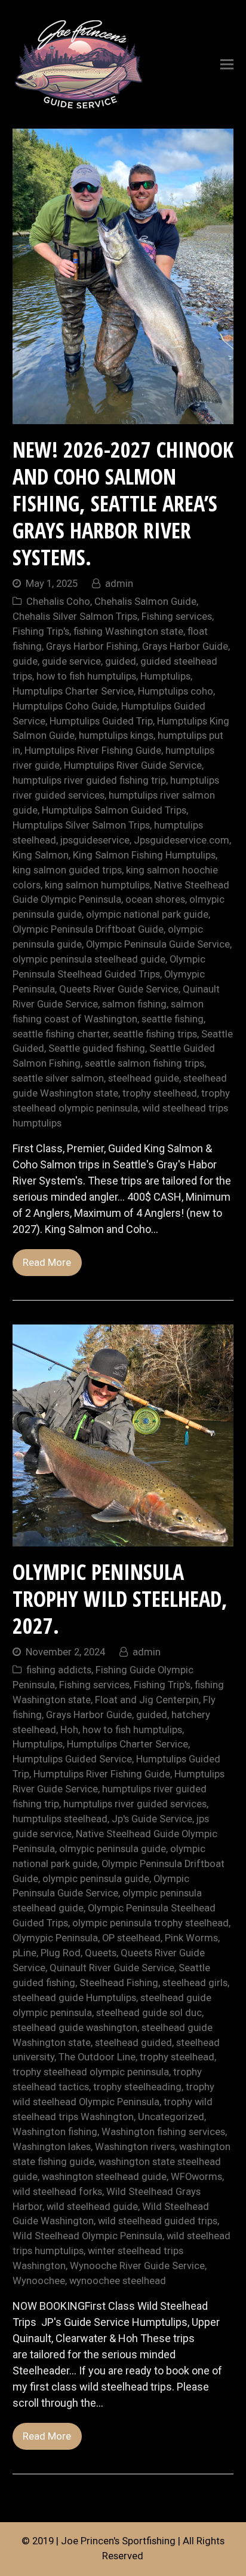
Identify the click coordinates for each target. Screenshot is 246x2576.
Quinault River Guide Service (112, 1968)
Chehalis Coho (58, 602)
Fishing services (177, 616)
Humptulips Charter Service (73, 691)
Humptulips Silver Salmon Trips (81, 825)
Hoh (69, 1730)
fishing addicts (59, 1670)
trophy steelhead (160, 1093)
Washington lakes (52, 2147)
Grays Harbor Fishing (92, 646)
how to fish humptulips (86, 676)
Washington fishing (55, 2132)
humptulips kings (116, 736)
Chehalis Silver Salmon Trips (75, 616)
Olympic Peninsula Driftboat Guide (88, 929)
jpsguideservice (95, 840)
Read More (47, 1263)
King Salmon (41, 855)
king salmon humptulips (97, 885)
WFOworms (196, 2177)
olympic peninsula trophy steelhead (150, 1923)
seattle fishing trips (155, 1034)
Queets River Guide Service (119, 989)
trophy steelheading (137, 2087)
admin (119, 584)
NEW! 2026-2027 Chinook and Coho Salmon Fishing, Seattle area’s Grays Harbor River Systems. (123, 503)
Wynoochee (39, 2281)
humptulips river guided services (135, 1804)
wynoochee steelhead (118, 2281)
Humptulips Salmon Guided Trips (114, 810)
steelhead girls (195, 1983)
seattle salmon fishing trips (144, 1063)
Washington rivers (135, 2147)
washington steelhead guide (104, 2177)
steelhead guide (144, 1078)
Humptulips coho (176, 691)
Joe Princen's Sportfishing (118, 2541)
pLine (24, 1953)
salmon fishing (134, 1004)
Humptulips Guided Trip (101, 721)
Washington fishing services (163, 2132)
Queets (101, 1953)
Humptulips (165, 676)
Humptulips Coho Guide (65, 706)
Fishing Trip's (41, 631)
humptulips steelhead (60, 1819)
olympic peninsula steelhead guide (89, 959)
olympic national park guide (147, 914)
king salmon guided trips (67, 870)
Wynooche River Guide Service (137, 2266)
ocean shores (155, 899)
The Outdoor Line (97, 2057)
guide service (71, 661)
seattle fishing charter (61, 1034)
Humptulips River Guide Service (133, 765)
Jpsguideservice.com (182, 840)
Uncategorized (171, 2117)
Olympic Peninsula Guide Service (158, 944)
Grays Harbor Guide (185, 646)
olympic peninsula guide (96, 1879)
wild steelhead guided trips (158, 2221)
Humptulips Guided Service (72, 1759)
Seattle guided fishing (97, 1048)
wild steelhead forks (57, 2192)
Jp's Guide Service (152, 1819)
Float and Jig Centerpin (147, 1700)
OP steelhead (131, 1938)
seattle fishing (173, 1019)
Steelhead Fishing (119, 1983)
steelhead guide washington (75, 2028)
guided (121, 661)
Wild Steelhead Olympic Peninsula (87, 2236)
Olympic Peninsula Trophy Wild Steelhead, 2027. (120, 1599)
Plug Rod (61, 1953)
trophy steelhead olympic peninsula (91, 2072)
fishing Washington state (128, 631)
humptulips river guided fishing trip (89, 780)
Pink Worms (191, 1938)
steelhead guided (133, 2043)
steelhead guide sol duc (149, 2013)
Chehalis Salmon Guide (145, 602)
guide (25, 661)
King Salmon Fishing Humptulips (144, 855)
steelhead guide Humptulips (74, 1998)
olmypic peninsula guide (113, 1849)
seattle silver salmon (58, 1078)
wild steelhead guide (92, 2207)
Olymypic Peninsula (55, 1938)
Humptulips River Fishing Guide (93, 750)
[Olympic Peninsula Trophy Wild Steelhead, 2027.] (123, 1538)
